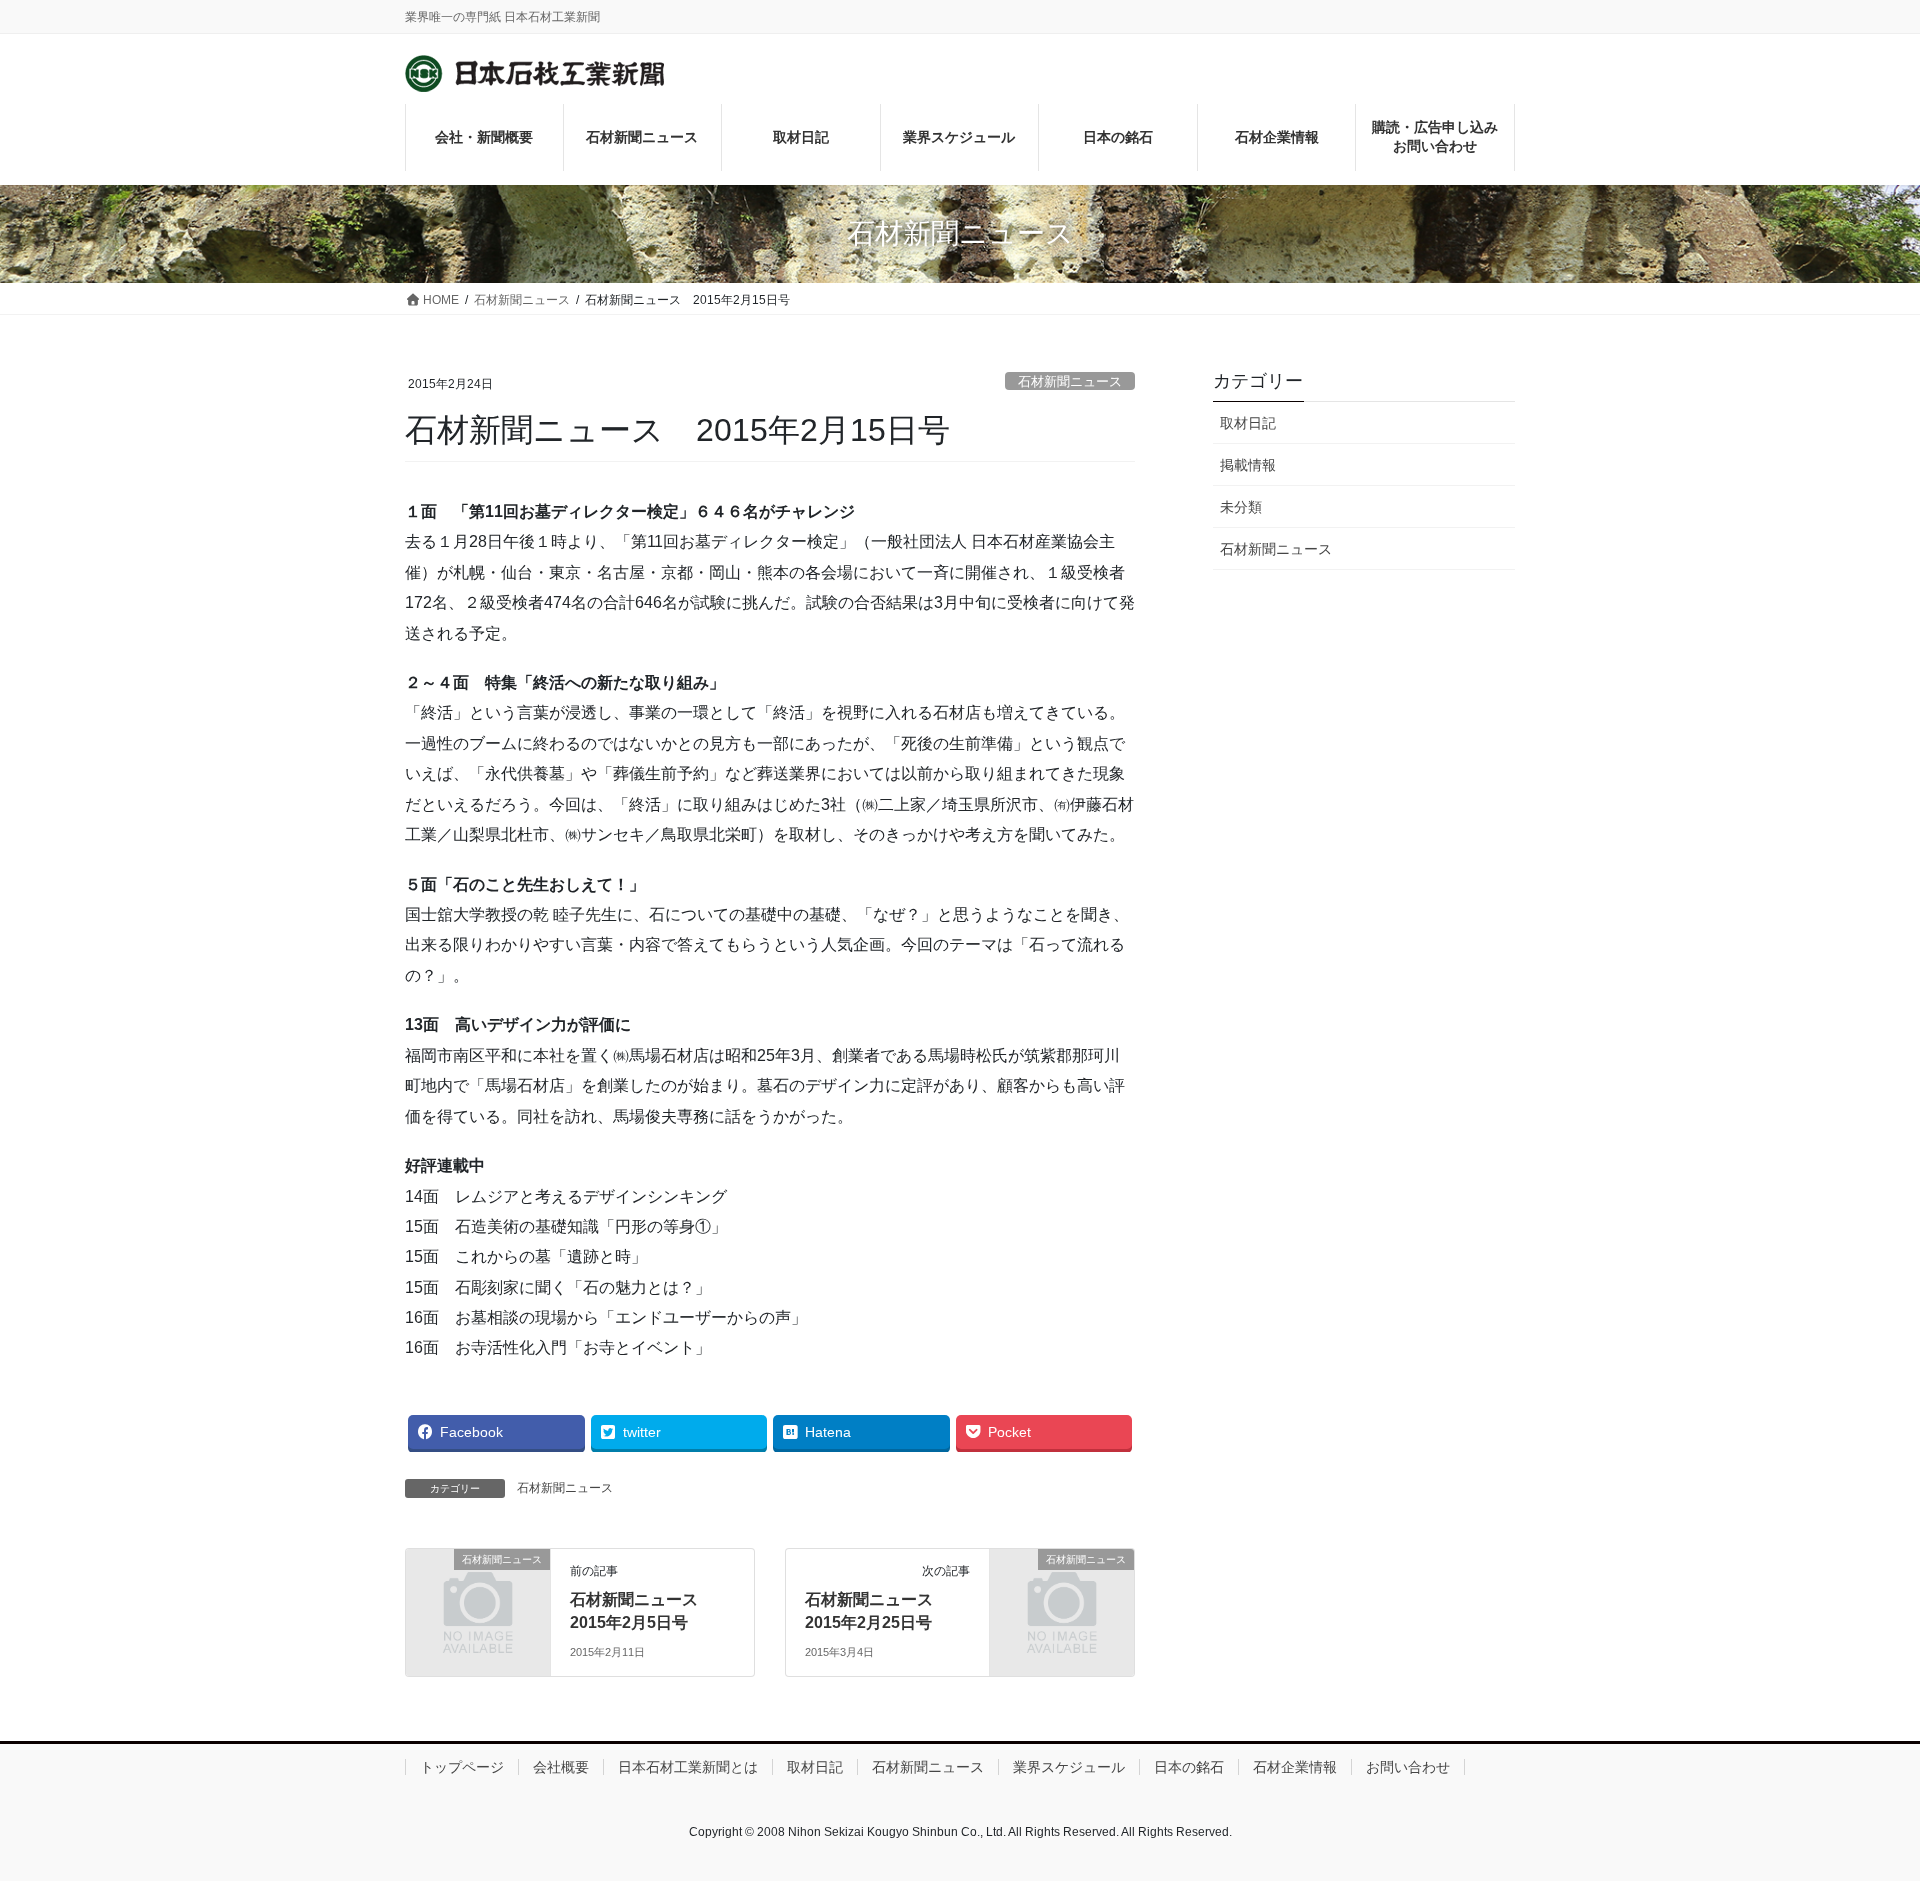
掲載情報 (1248, 465)
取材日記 (1248, 423)
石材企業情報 (1295, 1767)
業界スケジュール (1069, 1767)
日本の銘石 (1189, 1767)
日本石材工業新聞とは (688, 1767)
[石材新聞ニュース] (478, 1592)
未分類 (1241, 507)
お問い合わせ (1408, 1767)
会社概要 (561, 1767)
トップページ (462, 1767)
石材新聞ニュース (1070, 381)
